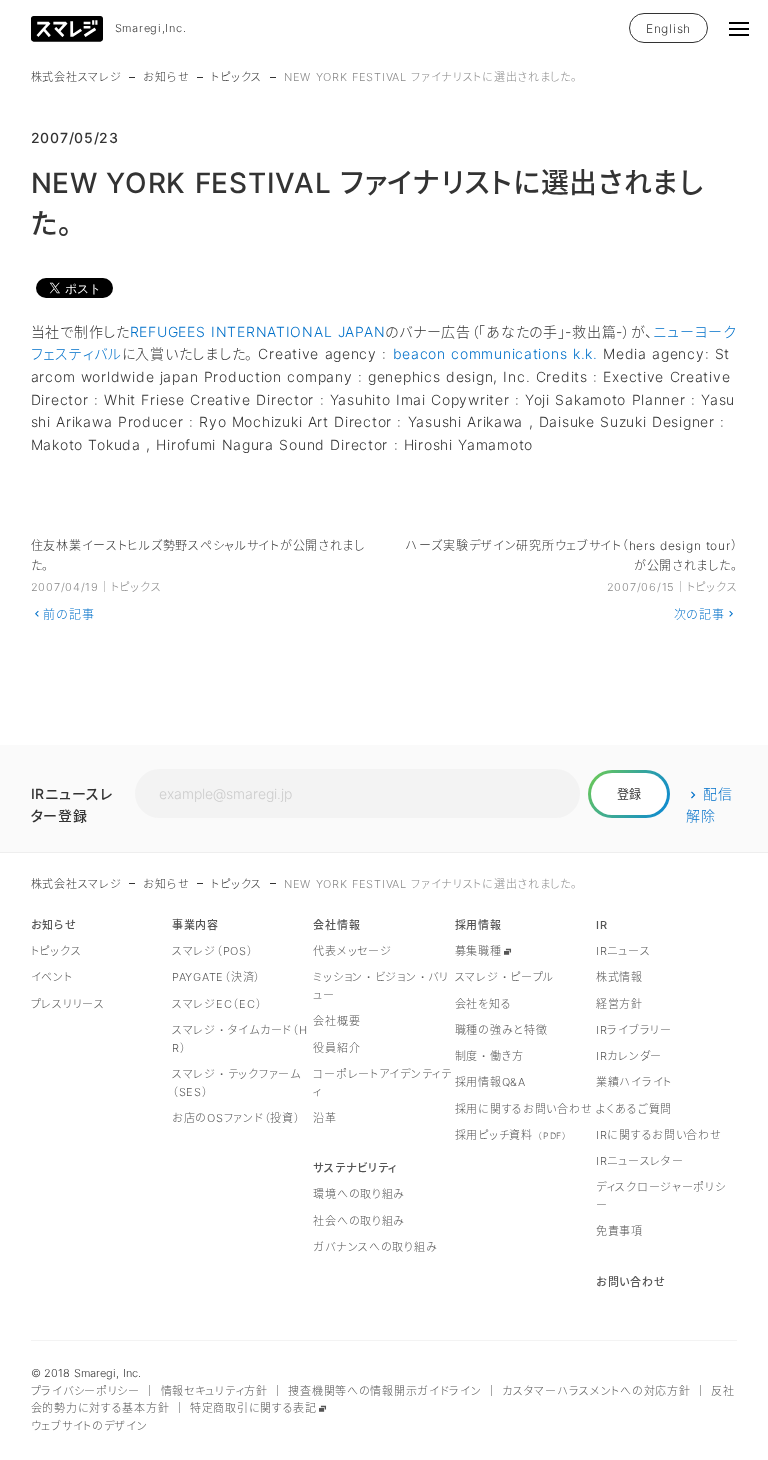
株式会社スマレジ (76, 77)
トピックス (236, 77)
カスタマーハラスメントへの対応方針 (596, 1391)
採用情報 (478, 925)
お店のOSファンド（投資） (236, 1118)
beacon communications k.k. (495, 353)
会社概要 (336, 1021)
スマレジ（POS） (212, 951)
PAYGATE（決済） (216, 977)
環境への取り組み (359, 1194)
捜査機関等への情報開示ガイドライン (384, 1391)
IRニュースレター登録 (72, 805)
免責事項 (619, 1231)
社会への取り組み (359, 1221)
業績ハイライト (634, 1082)
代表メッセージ (352, 951)
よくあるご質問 (634, 1109)
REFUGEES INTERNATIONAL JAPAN (258, 331)
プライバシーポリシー (85, 1391)
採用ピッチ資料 (511, 1135)
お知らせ (166, 77)
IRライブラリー (634, 1030)
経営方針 (619, 1004)
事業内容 (195, 925)
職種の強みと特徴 (501, 1030)
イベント (52, 977)
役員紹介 (336, 1048)
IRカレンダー (629, 1056)
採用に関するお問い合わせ (524, 1109)
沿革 (324, 1118)
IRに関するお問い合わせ (659, 1135)
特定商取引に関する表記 (253, 1408)
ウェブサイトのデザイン (89, 1426)
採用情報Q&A (490, 1082)
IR (601, 925)
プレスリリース (68, 1004)
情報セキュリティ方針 (214, 1391)
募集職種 (478, 951)
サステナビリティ (355, 1168)
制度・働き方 (489, 1056)
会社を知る (483, 1004)
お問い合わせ (630, 1282)
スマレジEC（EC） (217, 1004)
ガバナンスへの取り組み (375, 1247)
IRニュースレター (639, 1161)
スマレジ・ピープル (504, 977)
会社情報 (336, 925)
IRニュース (623, 951)
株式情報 (619, 977)
